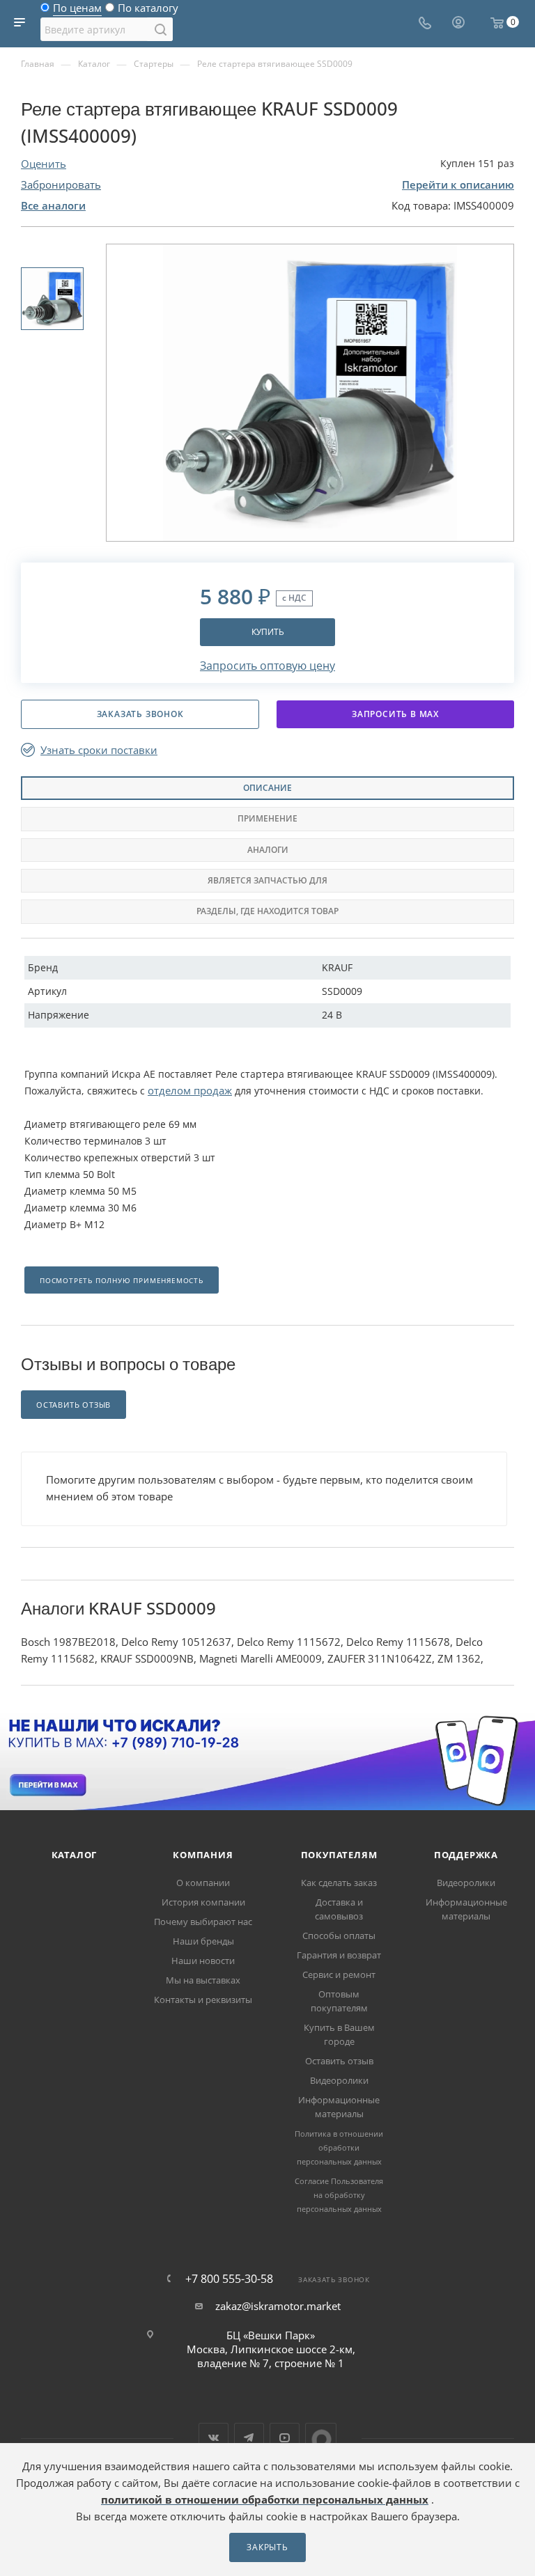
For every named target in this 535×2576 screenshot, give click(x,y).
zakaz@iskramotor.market (278, 2306)
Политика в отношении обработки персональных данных (339, 2147)
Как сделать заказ (339, 1883)
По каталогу (148, 11)
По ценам (77, 11)
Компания (203, 1855)
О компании (203, 1883)
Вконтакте (214, 2438)
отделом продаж (190, 1090)
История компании (203, 1902)
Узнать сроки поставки (99, 750)
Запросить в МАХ (395, 714)
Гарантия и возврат (339, 1955)
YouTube (285, 2438)
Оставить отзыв (339, 2061)
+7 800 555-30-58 (229, 2279)
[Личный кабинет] (458, 24)
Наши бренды (203, 1941)
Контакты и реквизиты (203, 2000)
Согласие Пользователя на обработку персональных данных (339, 2195)
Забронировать (61, 184)
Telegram (249, 2438)
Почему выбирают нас (203, 1922)
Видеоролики (339, 2080)
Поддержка (466, 1855)
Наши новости (203, 1961)
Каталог (75, 1855)
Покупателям (339, 1855)
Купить (268, 632)
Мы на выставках (203, 1980)
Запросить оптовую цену (267, 666)
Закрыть (267, 2547)
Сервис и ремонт (339, 1974)
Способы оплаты (339, 1935)
